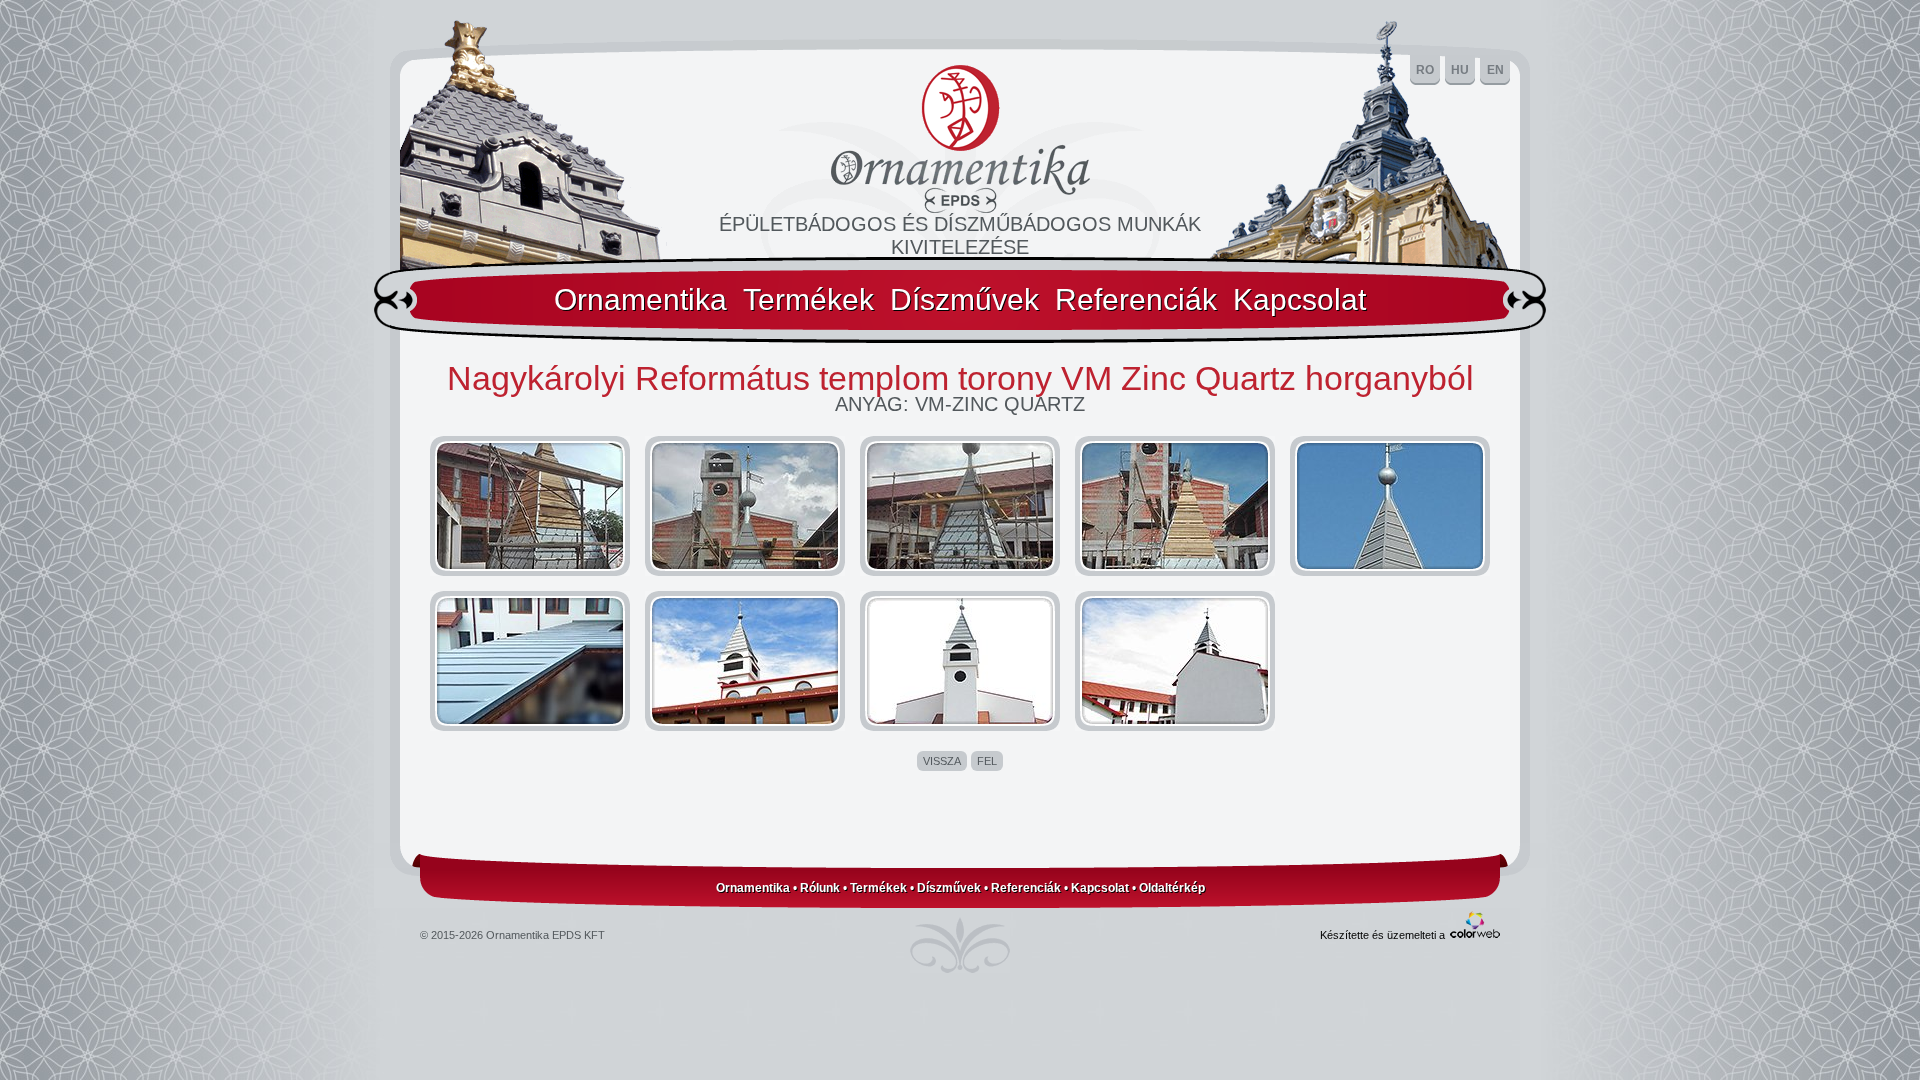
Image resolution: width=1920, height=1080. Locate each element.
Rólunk (820, 888)
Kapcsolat (1299, 299)
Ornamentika (640, 299)
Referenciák (1136, 299)
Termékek (808, 299)
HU (1460, 70)
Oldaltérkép (1172, 888)
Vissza (942, 761)
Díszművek (964, 299)
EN (1495, 70)
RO (1425, 70)
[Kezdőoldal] (960, 207)
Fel (987, 761)
